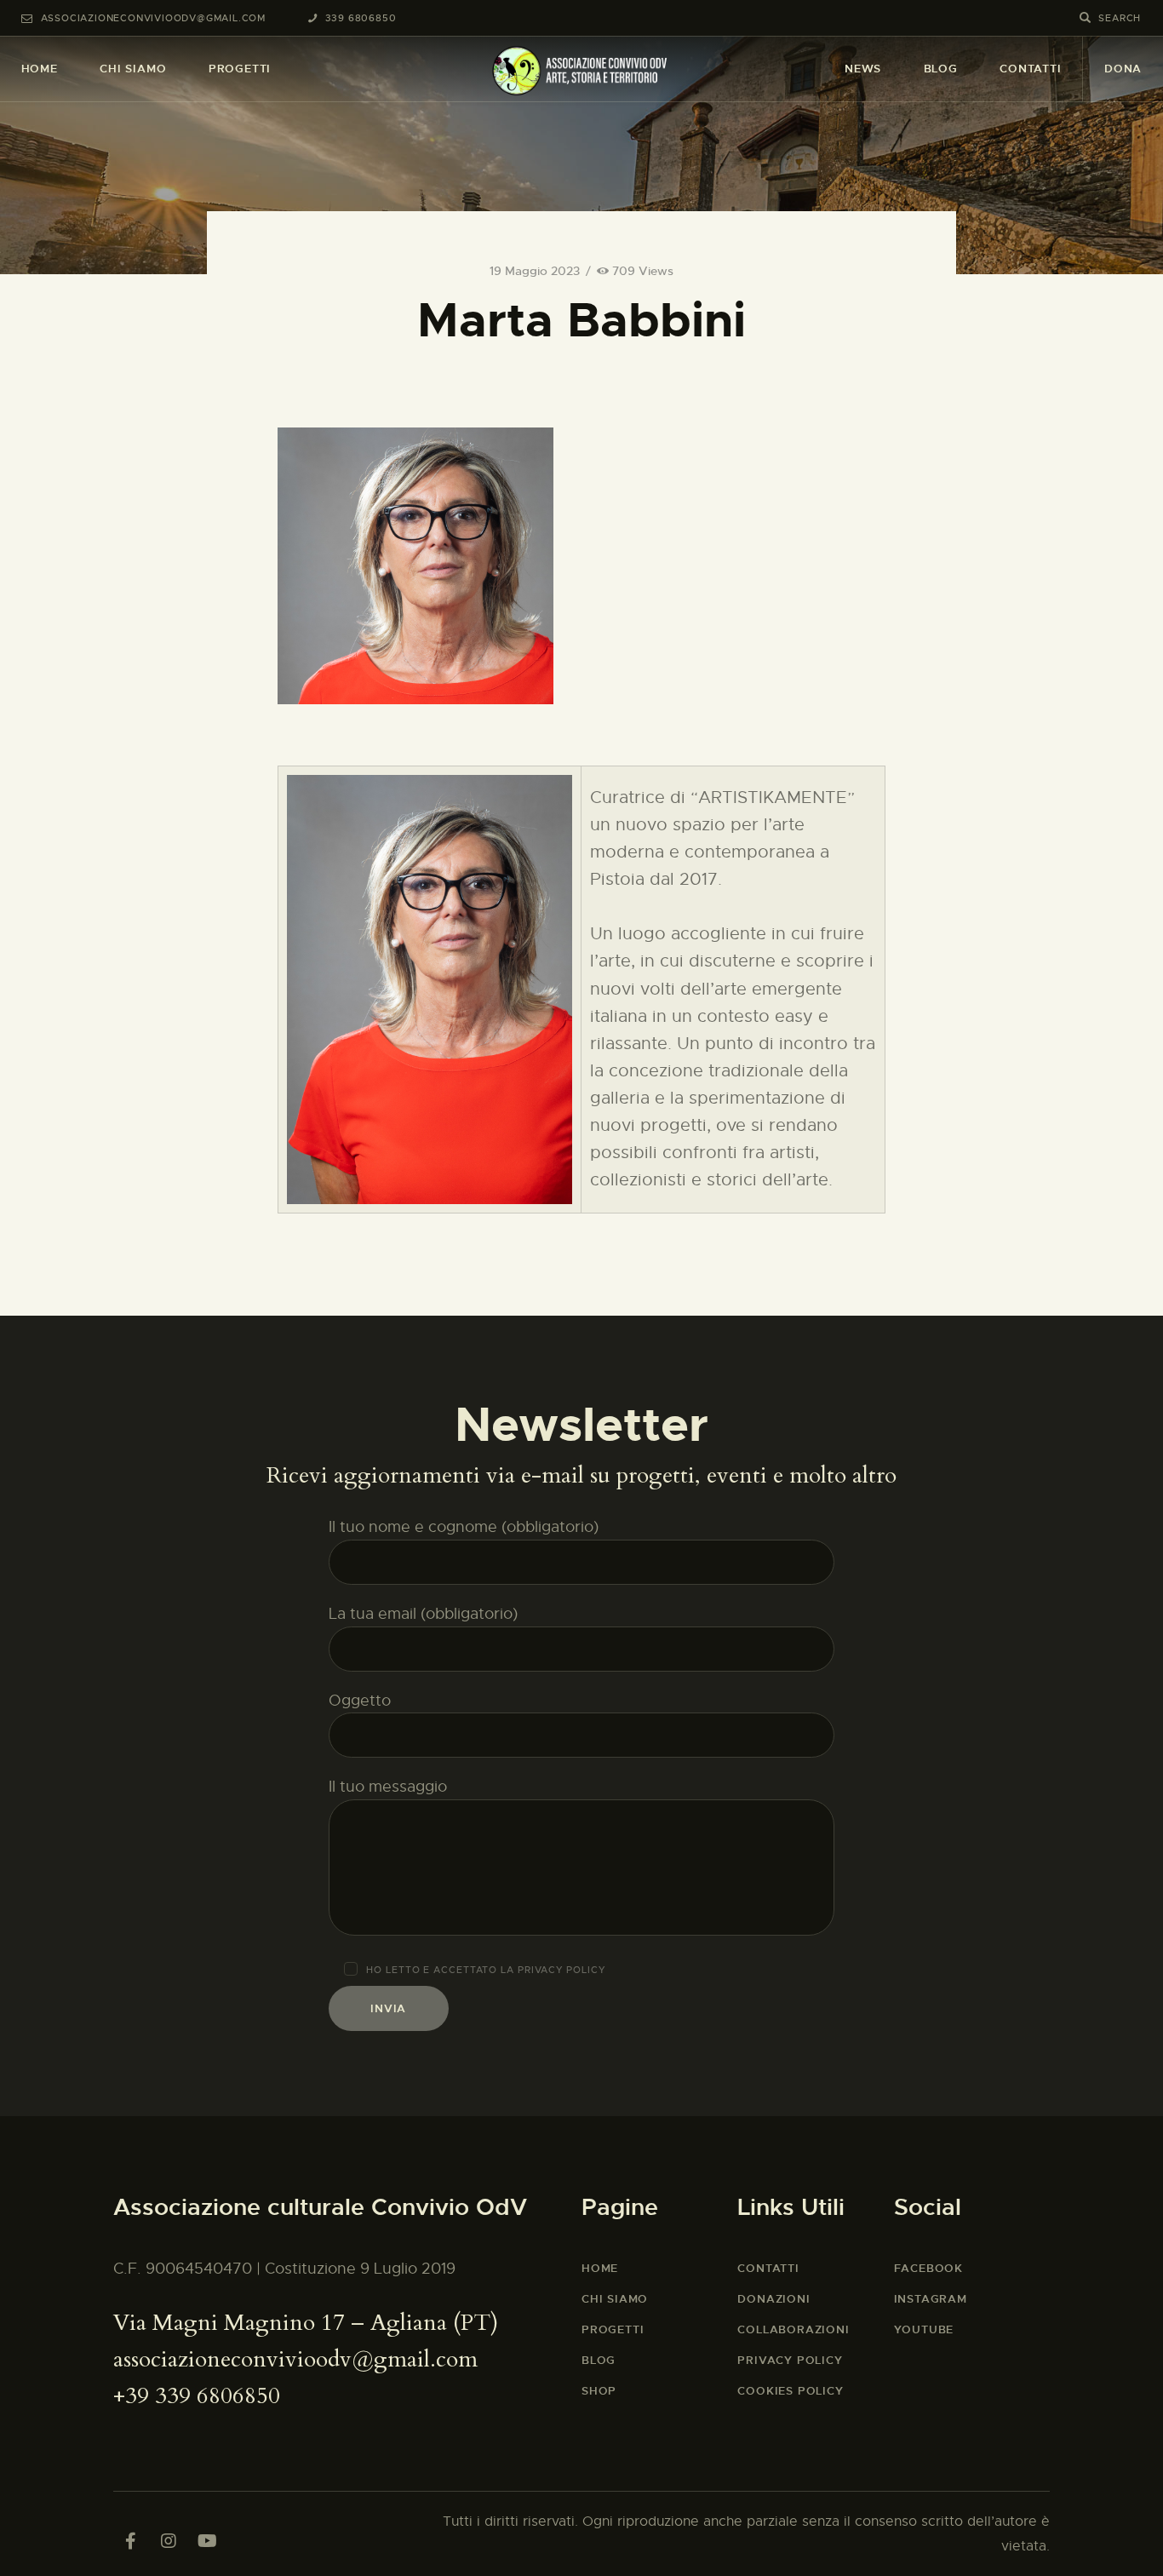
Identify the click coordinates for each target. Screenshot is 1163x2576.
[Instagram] (169, 2541)
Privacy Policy (561, 1970)
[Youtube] (207, 2541)
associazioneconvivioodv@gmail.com (295, 2359)
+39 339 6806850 (197, 2396)
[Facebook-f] (130, 2541)
